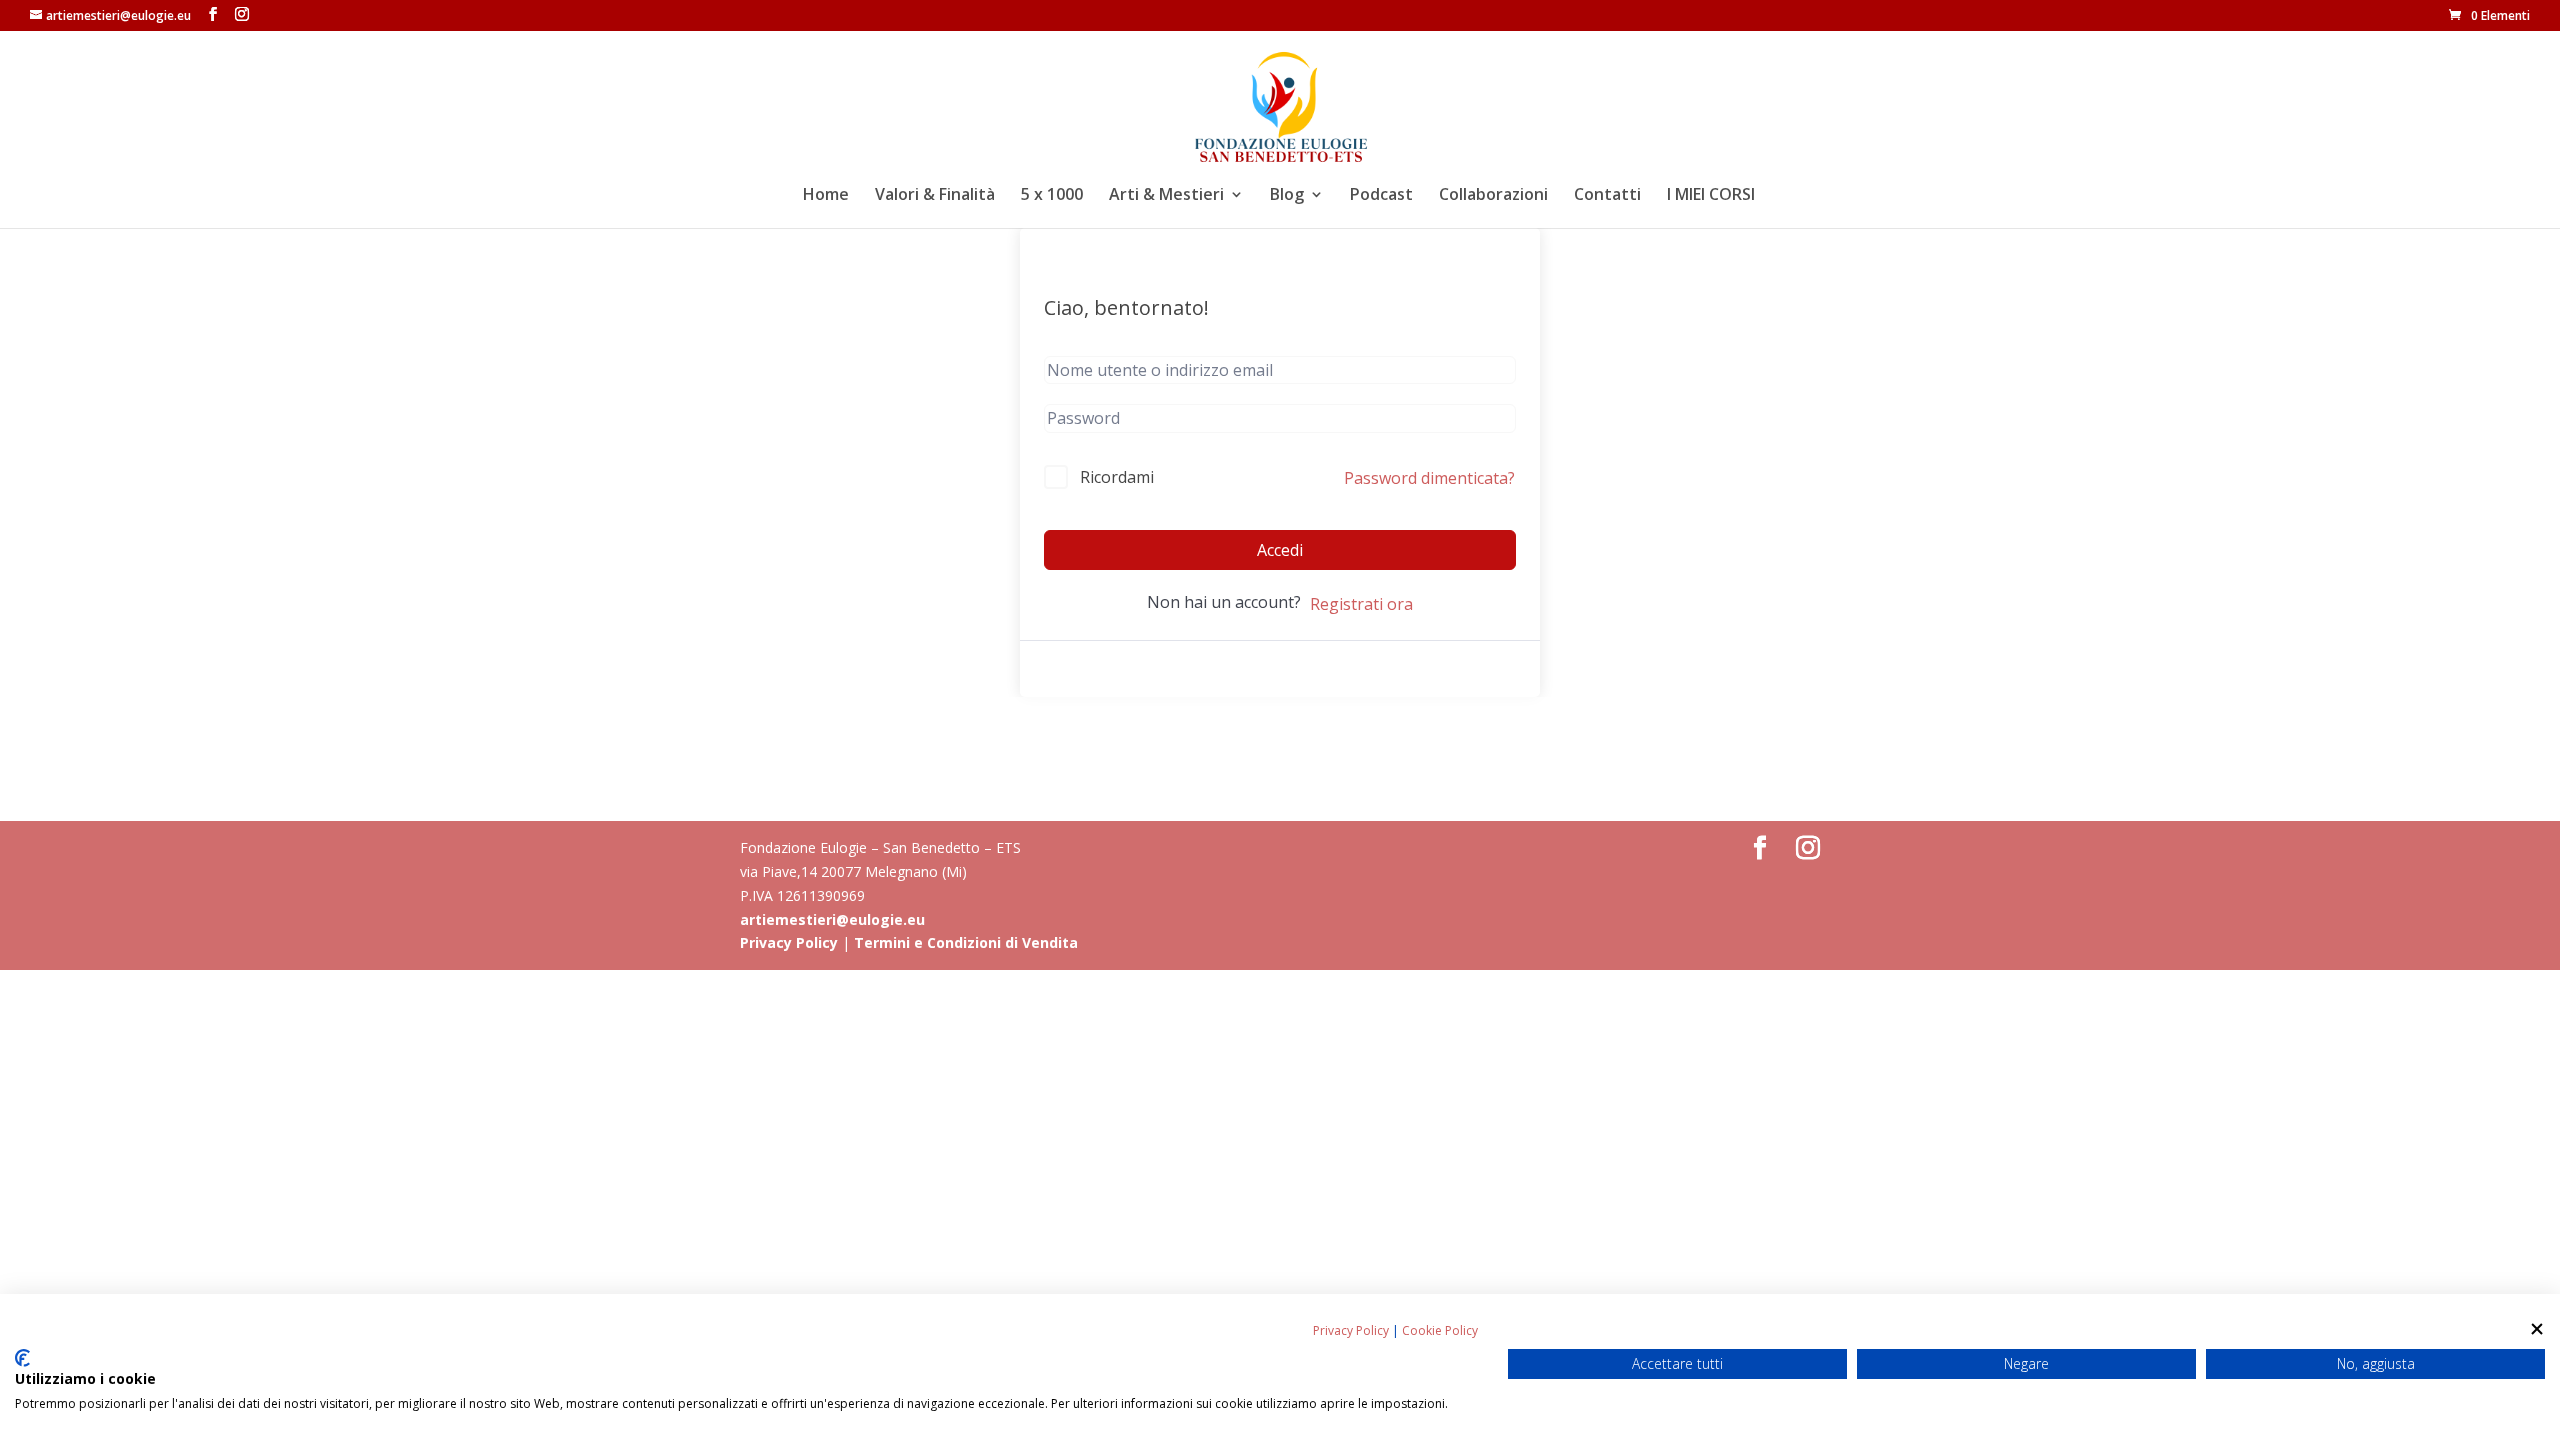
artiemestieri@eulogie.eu (832, 919)
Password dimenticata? (1429, 478)
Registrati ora (1361, 604)
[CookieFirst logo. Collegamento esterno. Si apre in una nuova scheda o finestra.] (22, 1358)
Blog (1287, 196)
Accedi (1280, 550)
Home (826, 196)
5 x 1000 (1052, 196)
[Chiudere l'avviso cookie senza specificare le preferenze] (2537, 1328)
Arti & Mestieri (1166, 196)
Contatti (1607, 196)
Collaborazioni (1493, 196)
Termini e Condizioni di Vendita (966, 942)
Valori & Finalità (935, 196)
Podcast (1381, 196)
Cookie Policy (1440, 1330)
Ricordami (1117, 477)
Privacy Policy (789, 942)
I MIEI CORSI (1711, 196)
